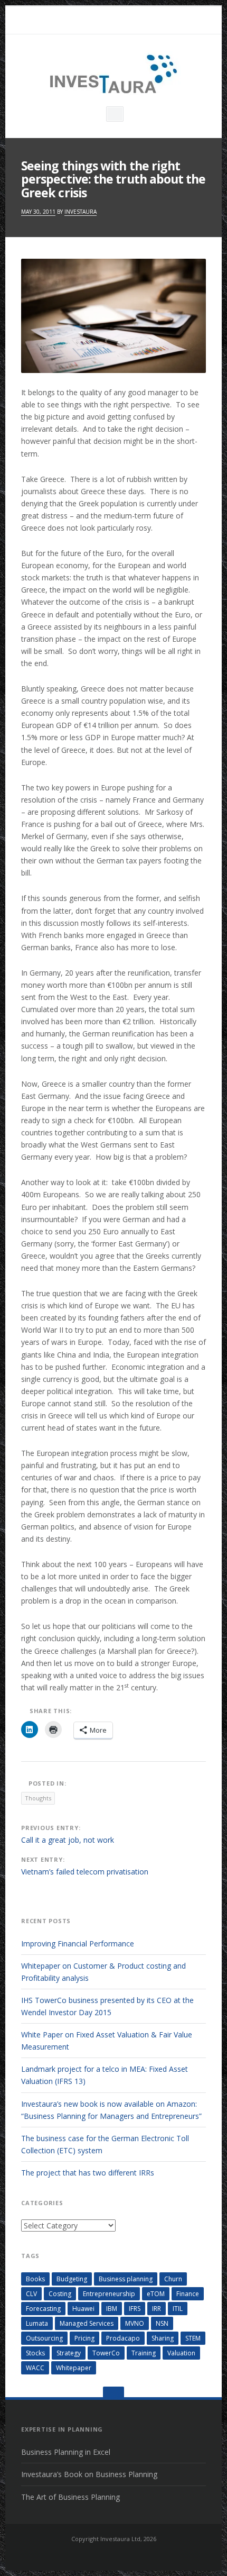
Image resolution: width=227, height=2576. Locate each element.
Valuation (181, 2353)
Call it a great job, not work (68, 1840)
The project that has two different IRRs (88, 2173)
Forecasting (43, 2309)
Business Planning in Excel (66, 2452)
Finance (188, 2294)
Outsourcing (44, 2338)
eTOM (156, 2294)
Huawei (83, 2309)
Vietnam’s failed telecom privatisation (85, 1872)
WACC (35, 2368)
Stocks (35, 2353)
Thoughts (38, 1798)
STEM (193, 2338)
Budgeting (72, 2279)
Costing (60, 2294)
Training (144, 2353)
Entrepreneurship (109, 2294)
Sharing (163, 2338)
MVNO (135, 2323)
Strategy (69, 2353)
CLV (31, 2294)
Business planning (126, 2279)
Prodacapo (123, 2338)
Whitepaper (74, 2368)
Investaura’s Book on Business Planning (89, 2474)
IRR (157, 2309)
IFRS (135, 2309)
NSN (162, 2323)
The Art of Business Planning (70, 2497)
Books (35, 2279)
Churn (173, 2279)
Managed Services (87, 2323)
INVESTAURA (81, 212)
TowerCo (106, 2353)
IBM (112, 2309)
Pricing (84, 2338)
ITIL (178, 2309)
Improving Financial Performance (78, 1944)
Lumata (37, 2323)
